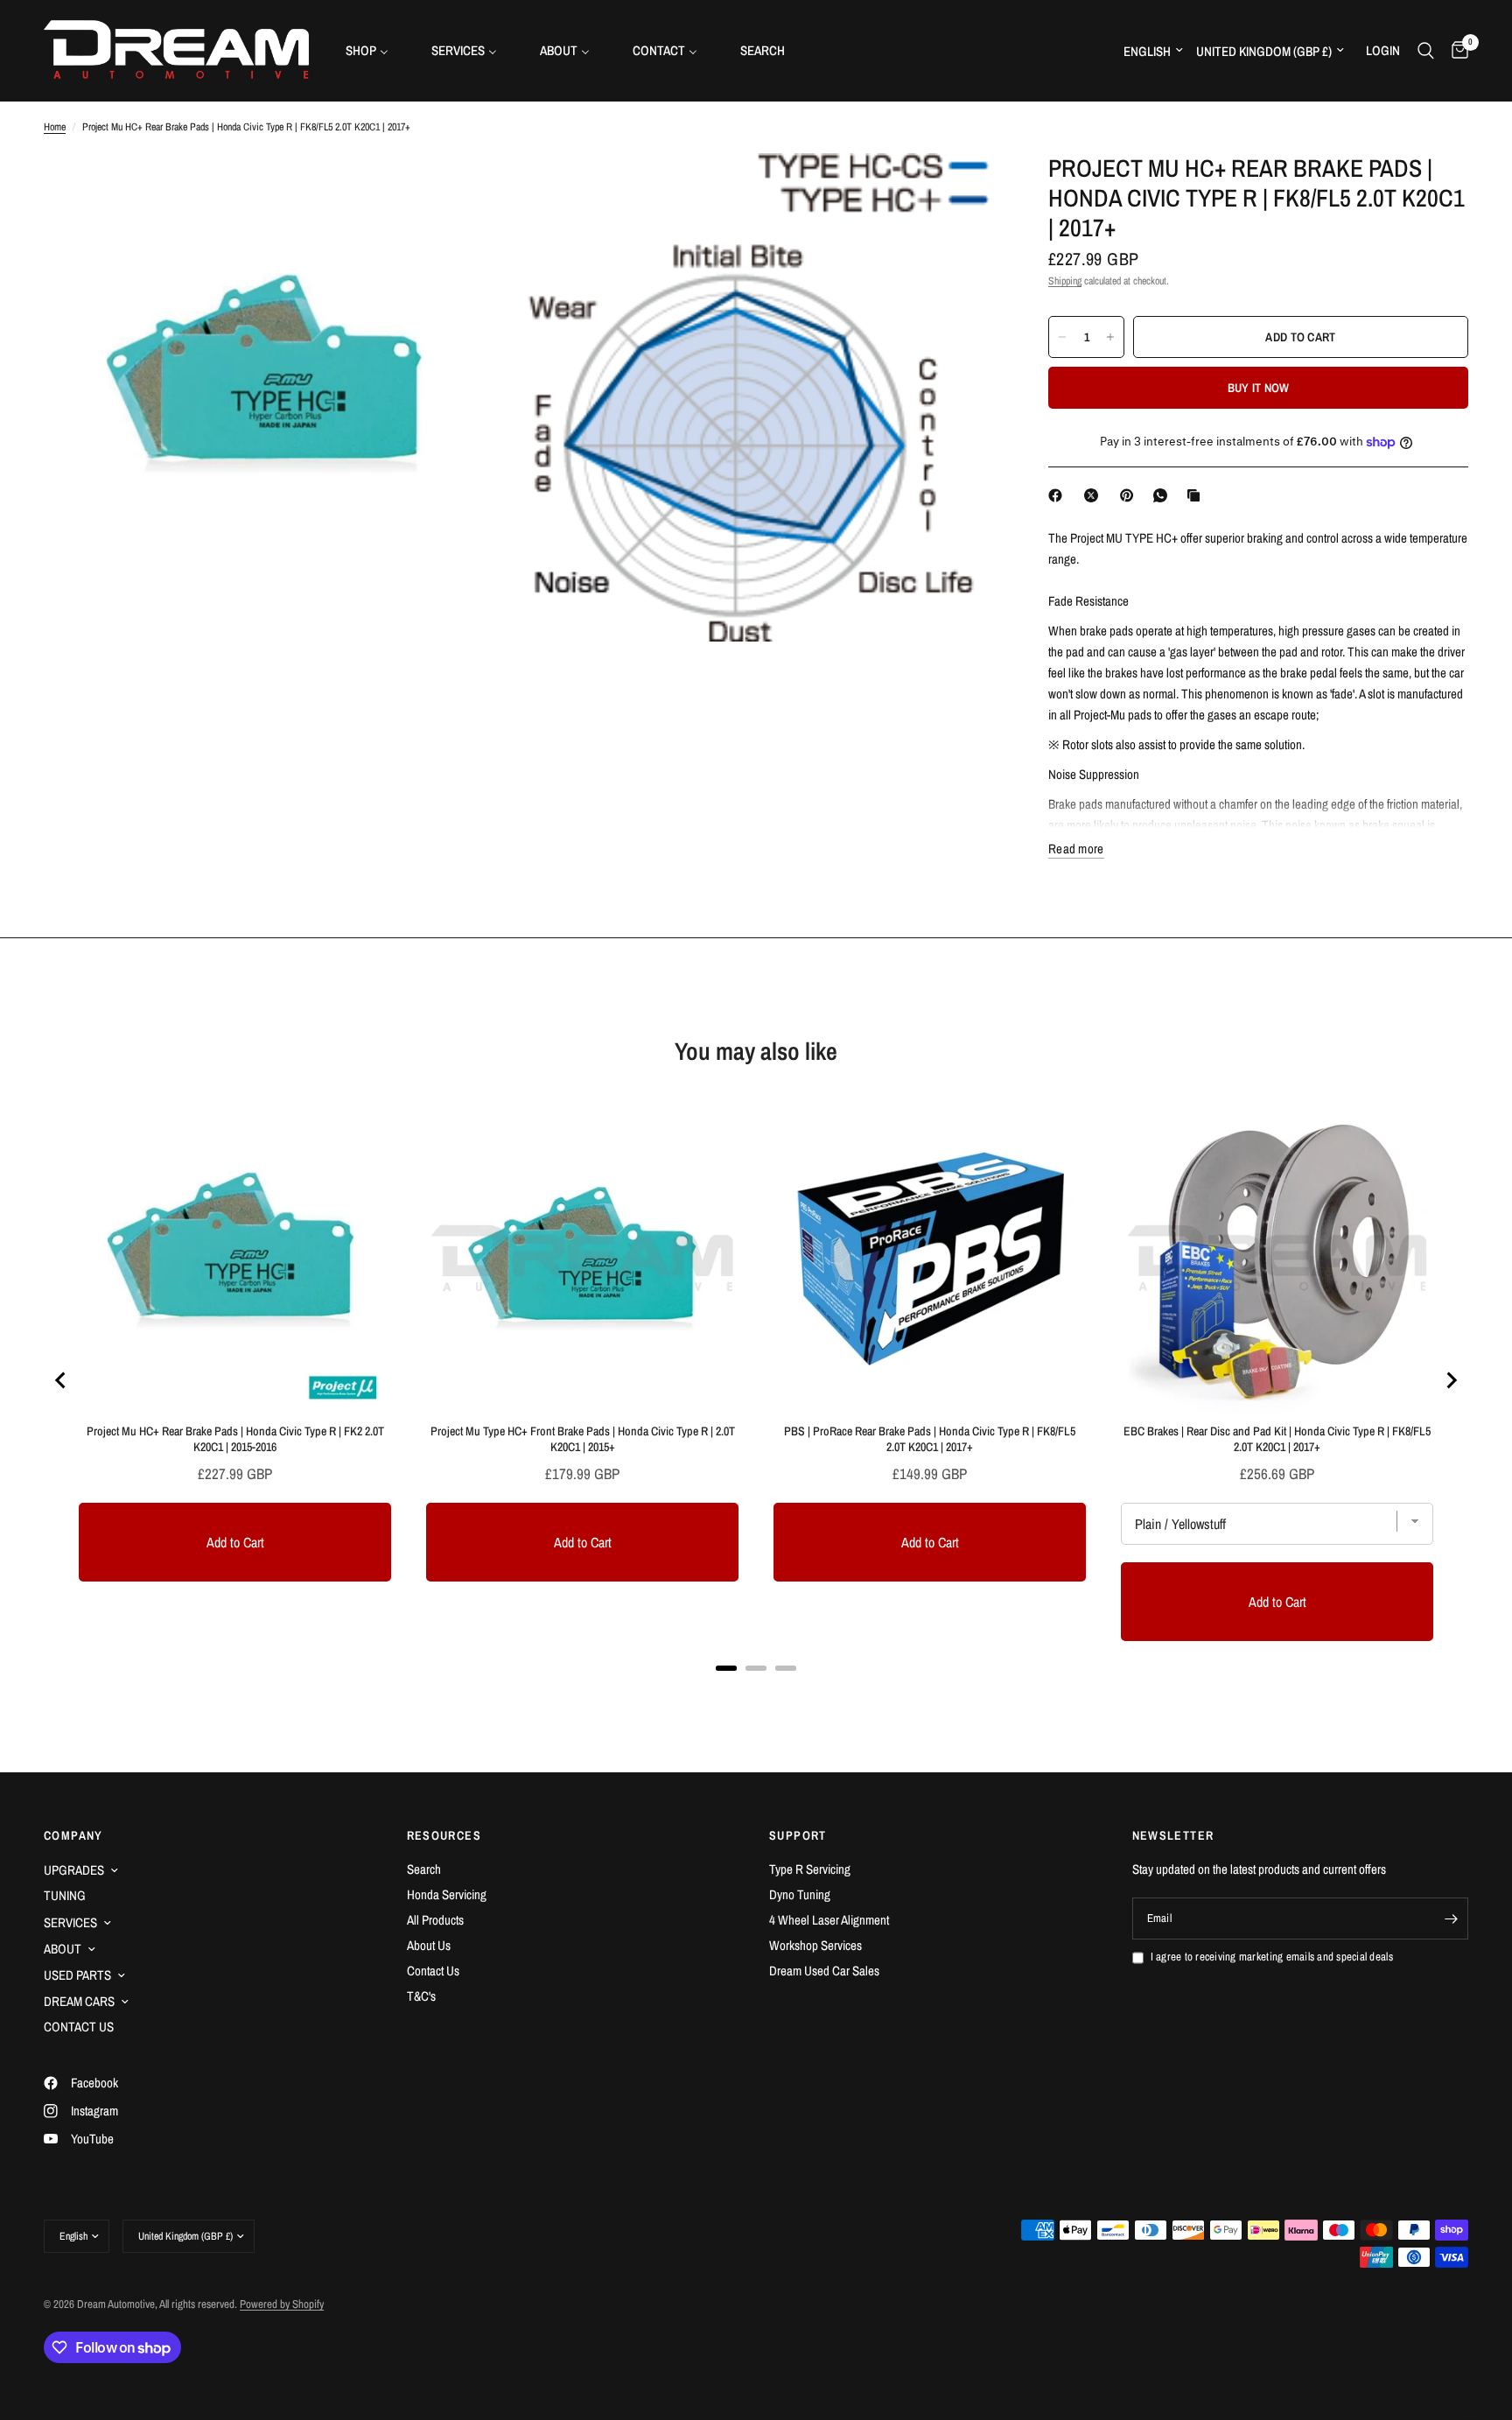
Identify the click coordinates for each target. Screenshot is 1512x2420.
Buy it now (1259, 388)
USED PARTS (77, 1975)
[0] (1456, 50)
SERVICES (70, 1922)
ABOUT (63, 1949)
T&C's (421, 1996)
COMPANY (73, 1835)
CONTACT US (79, 2027)
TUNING (65, 1895)
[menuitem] (374, 50)
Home (55, 127)
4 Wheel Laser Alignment (829, 1920)
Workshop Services (815, 1945)
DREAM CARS (79, 2001)
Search (424, 1869)
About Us (429, 1945)
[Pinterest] (1130, 495)
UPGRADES (74, 1870)
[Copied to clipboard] (1197, 495)
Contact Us (433, 1971)
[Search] (1426, 50)
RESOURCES (444, 1835)
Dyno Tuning (800, 1894)
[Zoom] (482, 190)
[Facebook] (1059, 495)
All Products (435, 1920)
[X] (1095, 495)
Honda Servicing (447, 1894)
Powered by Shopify (282, 2304)
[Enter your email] (1451, 1918)
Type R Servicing (810, 1869)
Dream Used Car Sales (824, 1971)
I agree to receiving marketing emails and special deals (1272, 1957)
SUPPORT (798, 1835)
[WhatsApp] (1164, 495)
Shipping (1065, 281)
